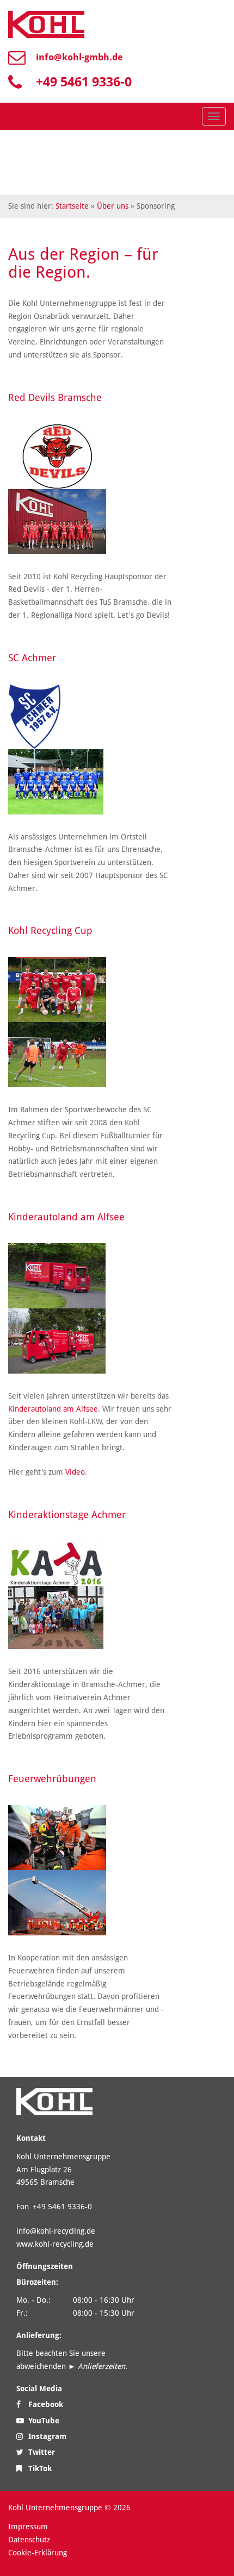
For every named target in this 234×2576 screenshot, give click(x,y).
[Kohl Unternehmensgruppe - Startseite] (46, 24)
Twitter (41, 2452)
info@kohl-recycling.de (56, 2231)
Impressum (28, 2527)
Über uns (113, 206)
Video (75, 1472)
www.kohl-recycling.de (55, 2244)
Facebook (45, 2404)
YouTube (43, 2421)
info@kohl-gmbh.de (79, 57)
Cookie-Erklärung (38, 2553)
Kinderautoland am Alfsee (53, 1409)
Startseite (72, 206)
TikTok (39, 2468)
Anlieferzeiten (101, 2366)
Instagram (46, 2436)
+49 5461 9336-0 (84, 82)
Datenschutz (29, 2540)
